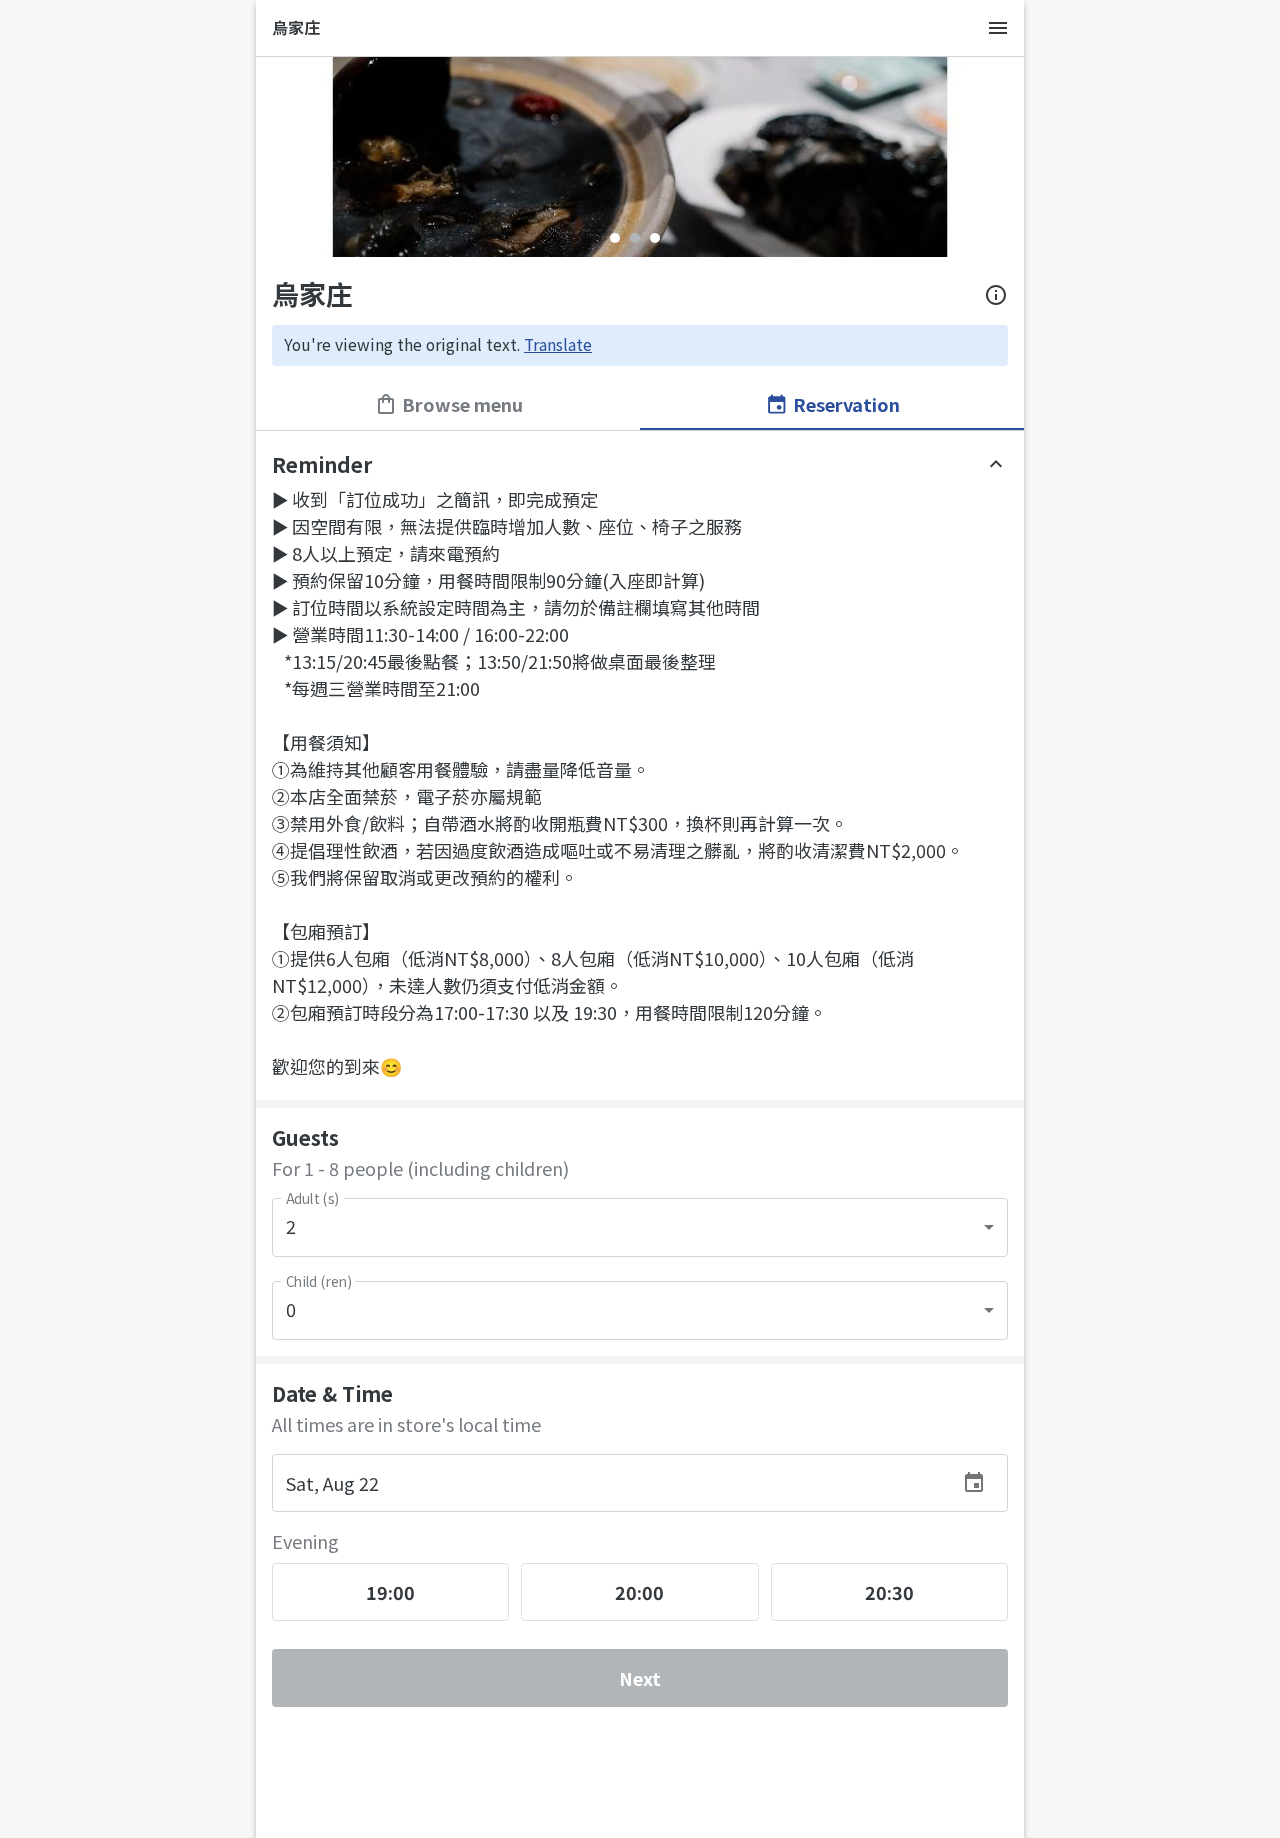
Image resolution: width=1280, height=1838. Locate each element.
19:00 (390, 1592)
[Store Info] (996, 295)
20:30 (889, 1592)
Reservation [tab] (846, 404)
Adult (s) (312, 1198)
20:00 (639, 1592)
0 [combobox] (291, 1309)
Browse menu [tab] (462, 404)
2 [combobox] (291, 1226)
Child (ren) (318, 1281)
